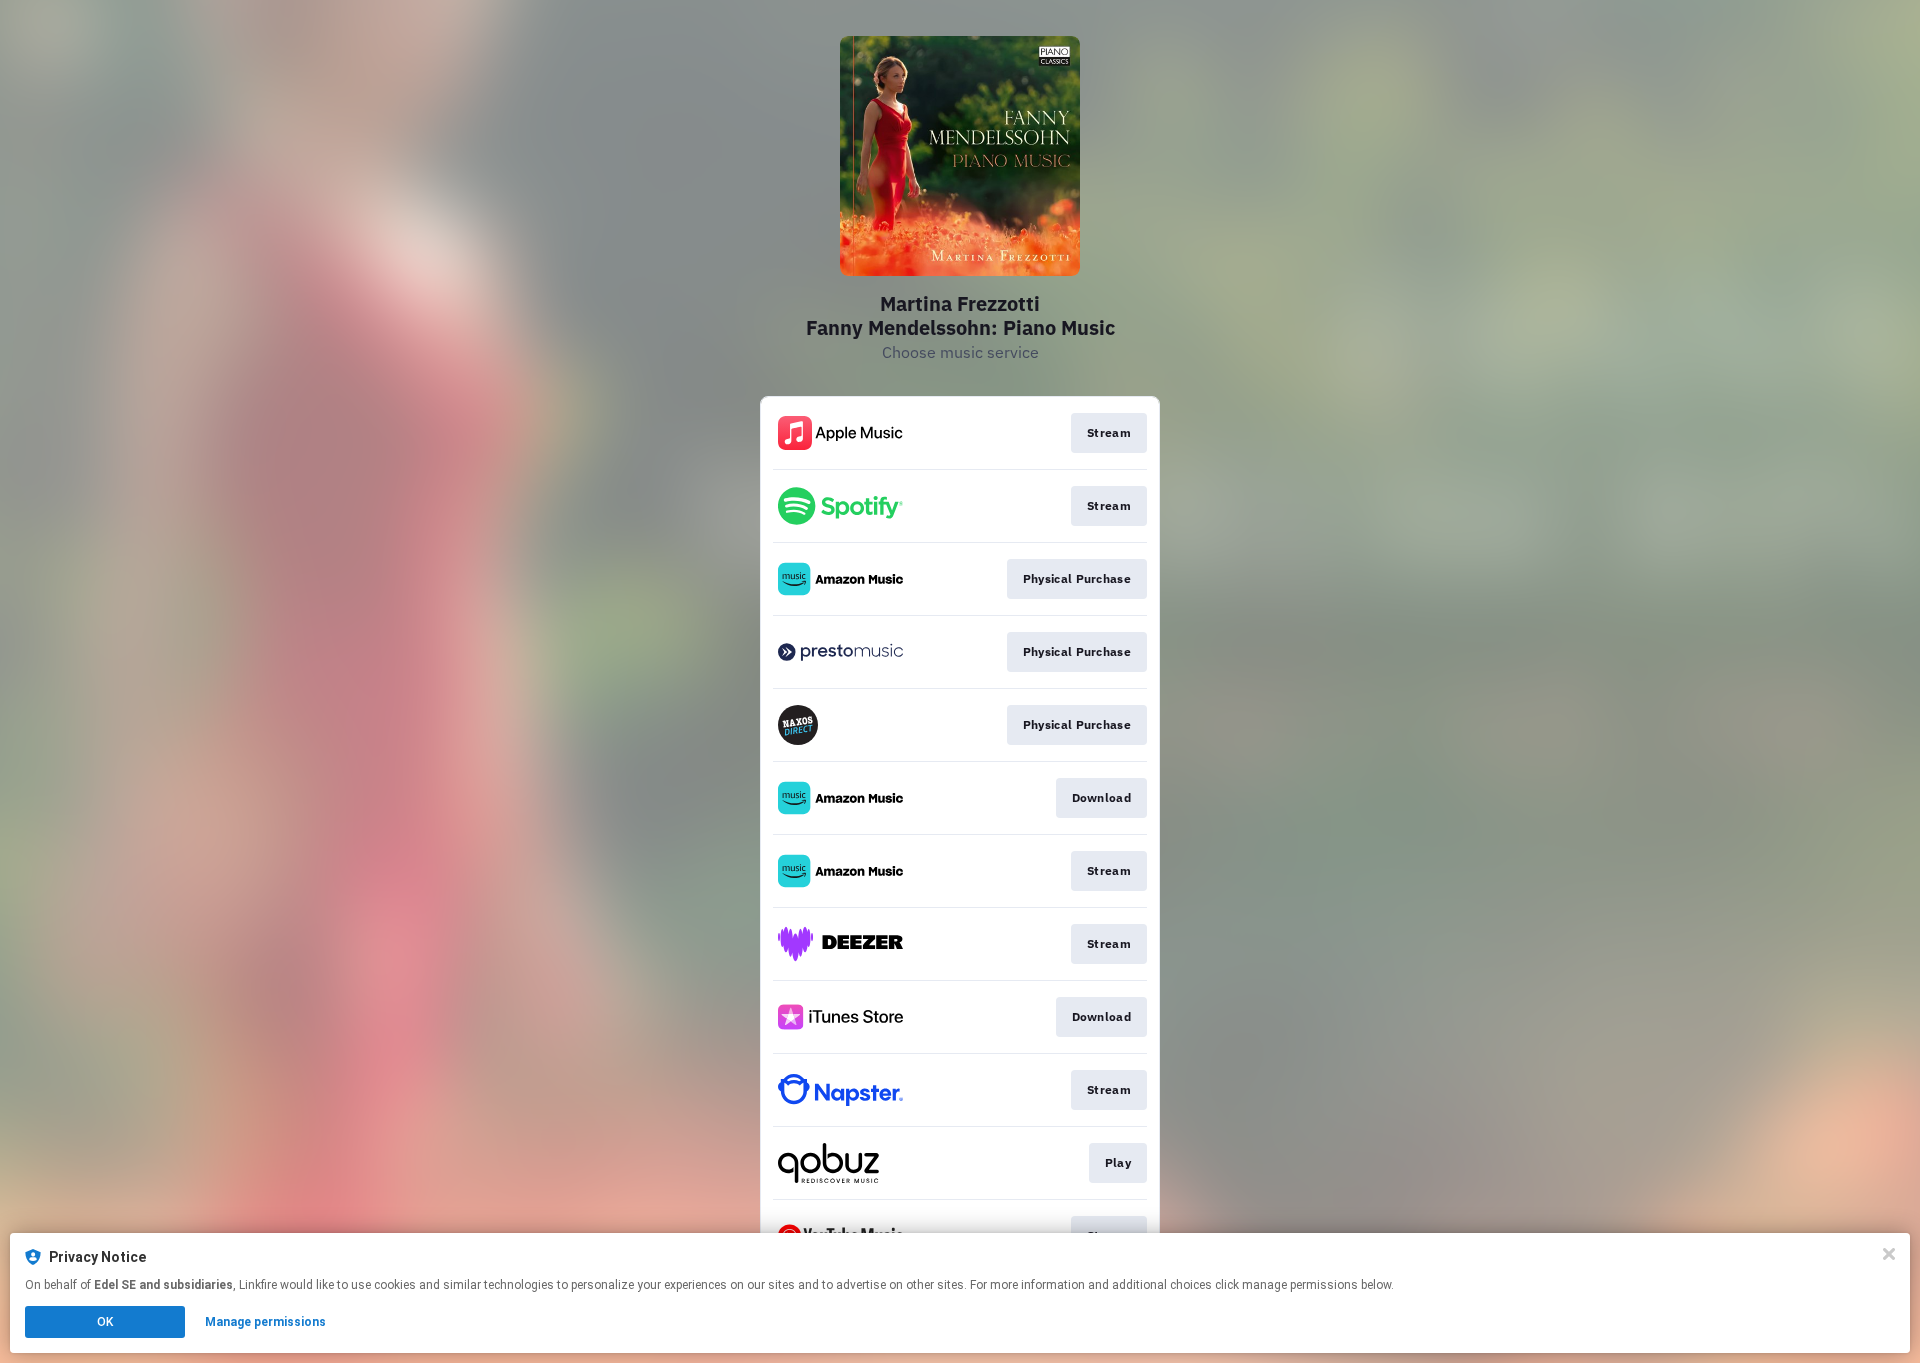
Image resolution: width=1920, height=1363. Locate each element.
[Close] (1889, 1254)
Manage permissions (265, 1322)
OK (105, 1322)
